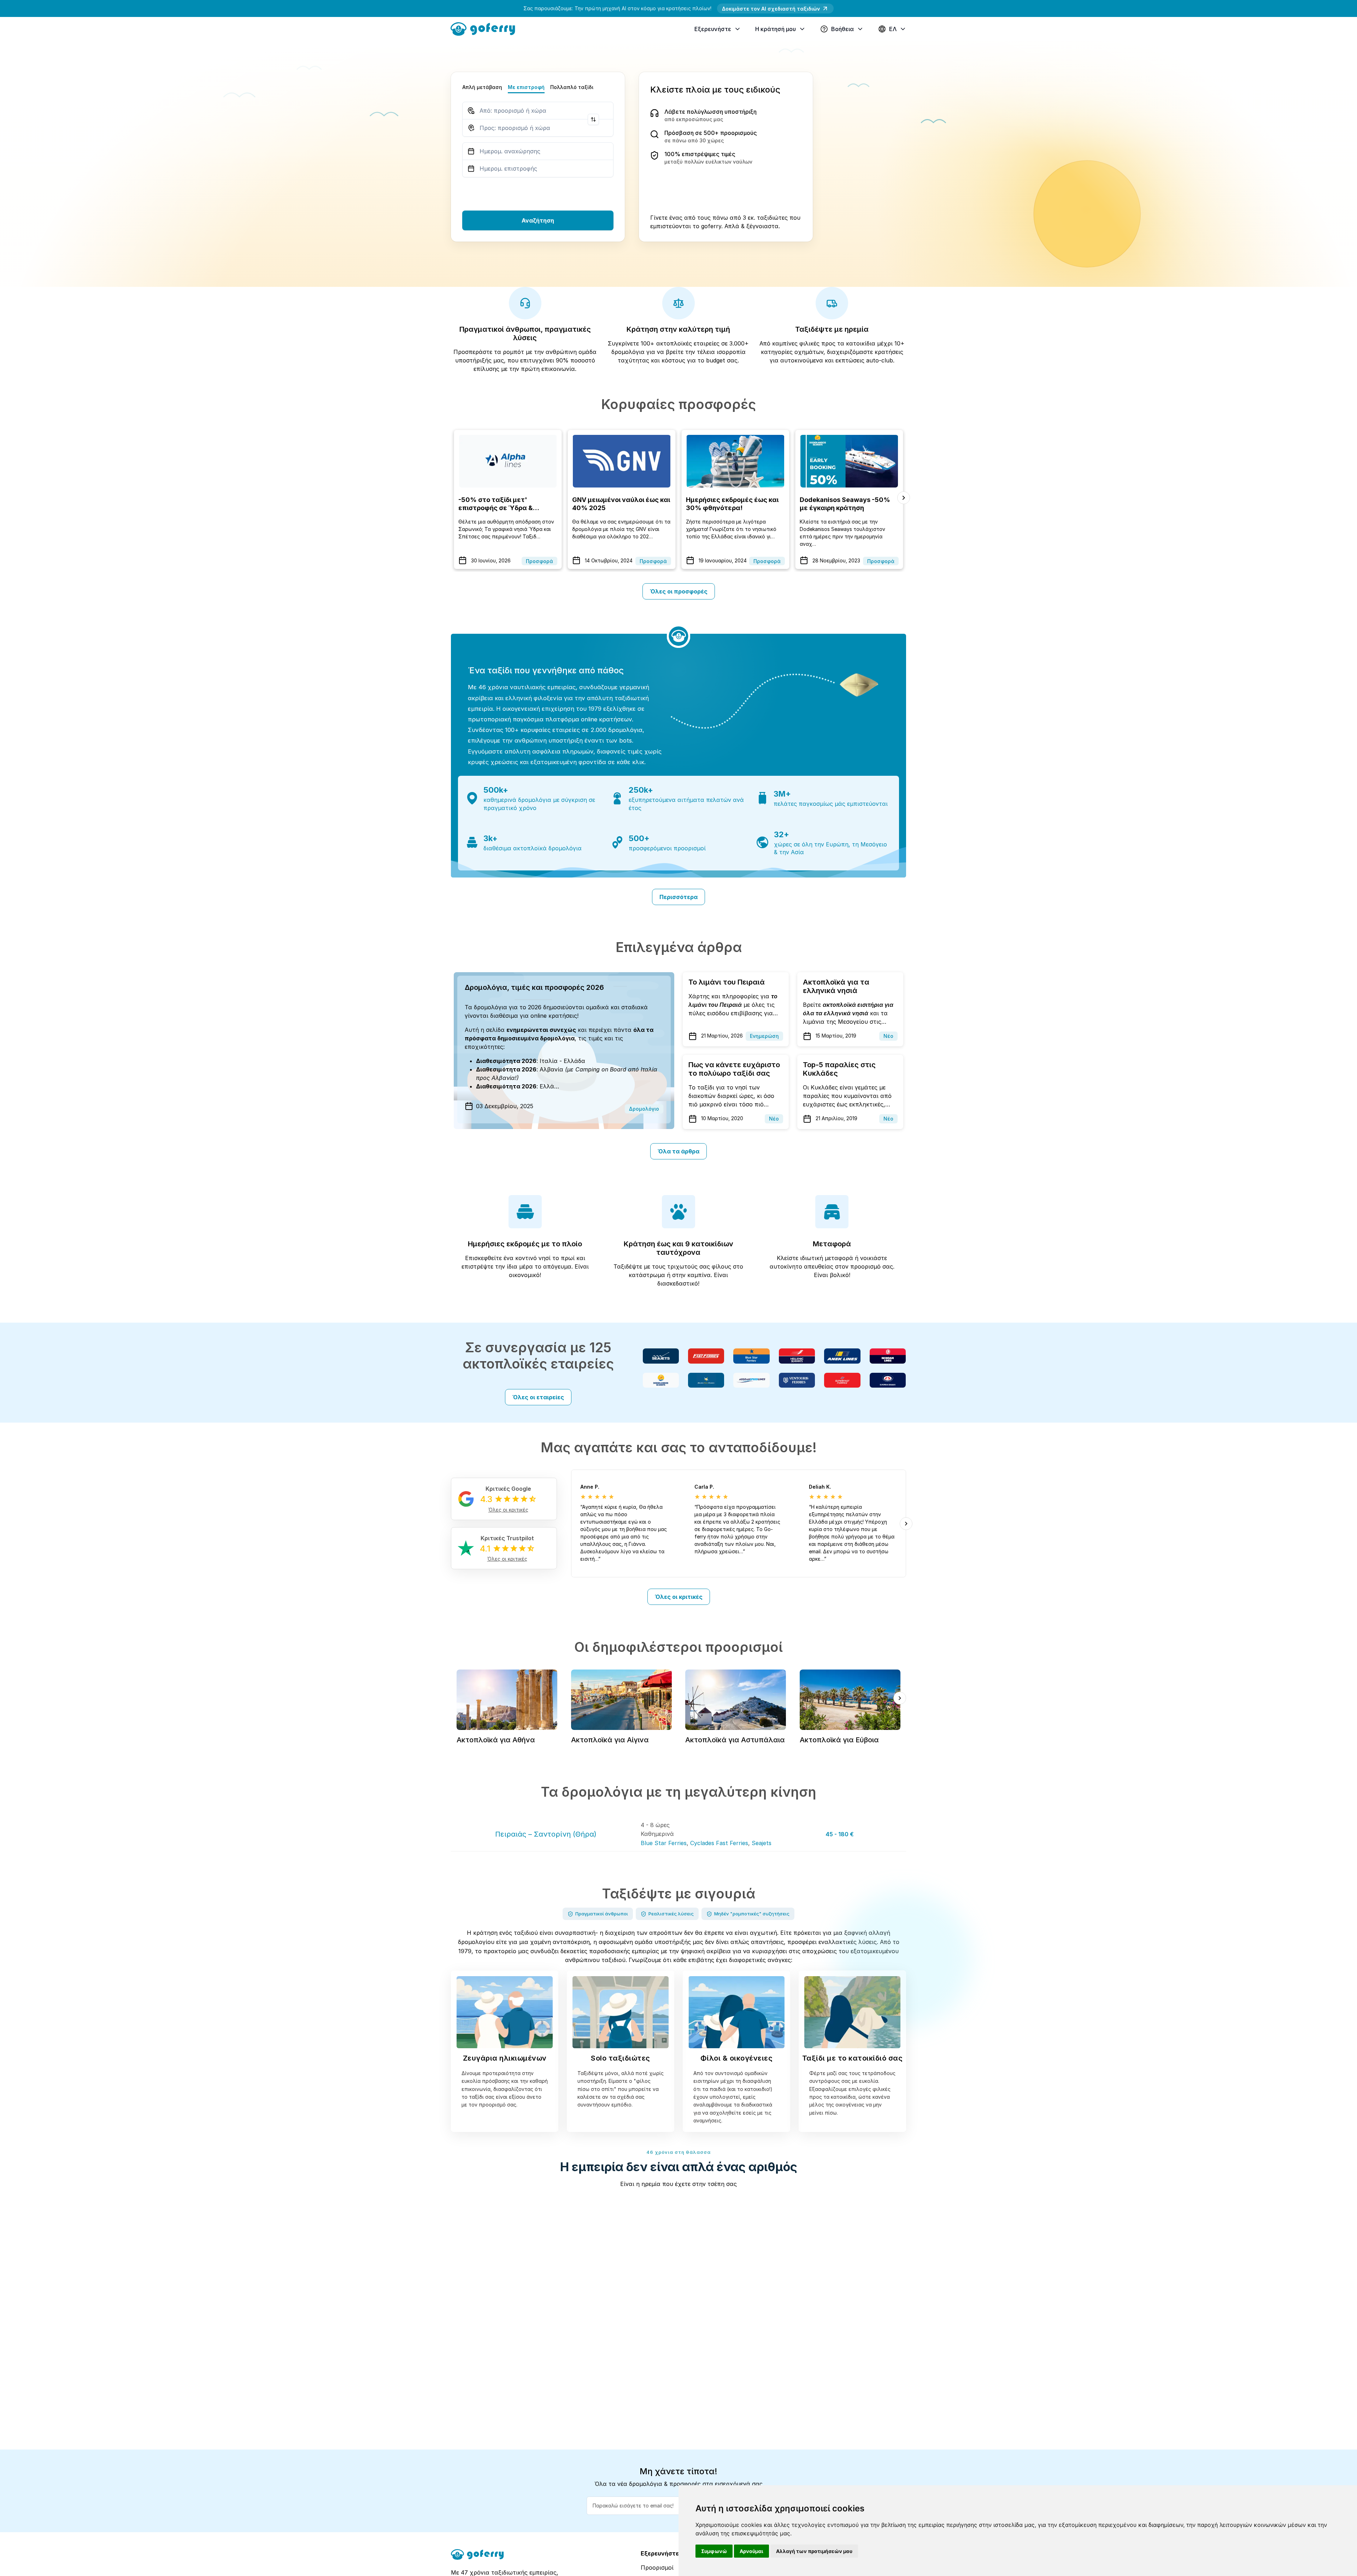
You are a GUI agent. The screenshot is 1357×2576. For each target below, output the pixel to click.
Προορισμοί (657, 2568)
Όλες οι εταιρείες (538, 1397)
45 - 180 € (840, 1834)
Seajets (762, 1843)
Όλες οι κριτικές (679, 1597)
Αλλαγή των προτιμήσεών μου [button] (814, 2551)
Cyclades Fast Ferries (719, 1843)
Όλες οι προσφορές (679, 591)
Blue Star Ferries (664, 1843)
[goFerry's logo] (486, 28)
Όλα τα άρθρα (678, 1151)
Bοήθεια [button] (842, 29)
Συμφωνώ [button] (714, 2551)
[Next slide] (904, 498)
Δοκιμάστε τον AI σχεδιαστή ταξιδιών (771, 9)
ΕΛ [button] (893, 29)
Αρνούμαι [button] (751, 2551)
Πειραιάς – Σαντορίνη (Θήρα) (546, 1834)
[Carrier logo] (661, 1356)
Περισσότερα (678, 897)
